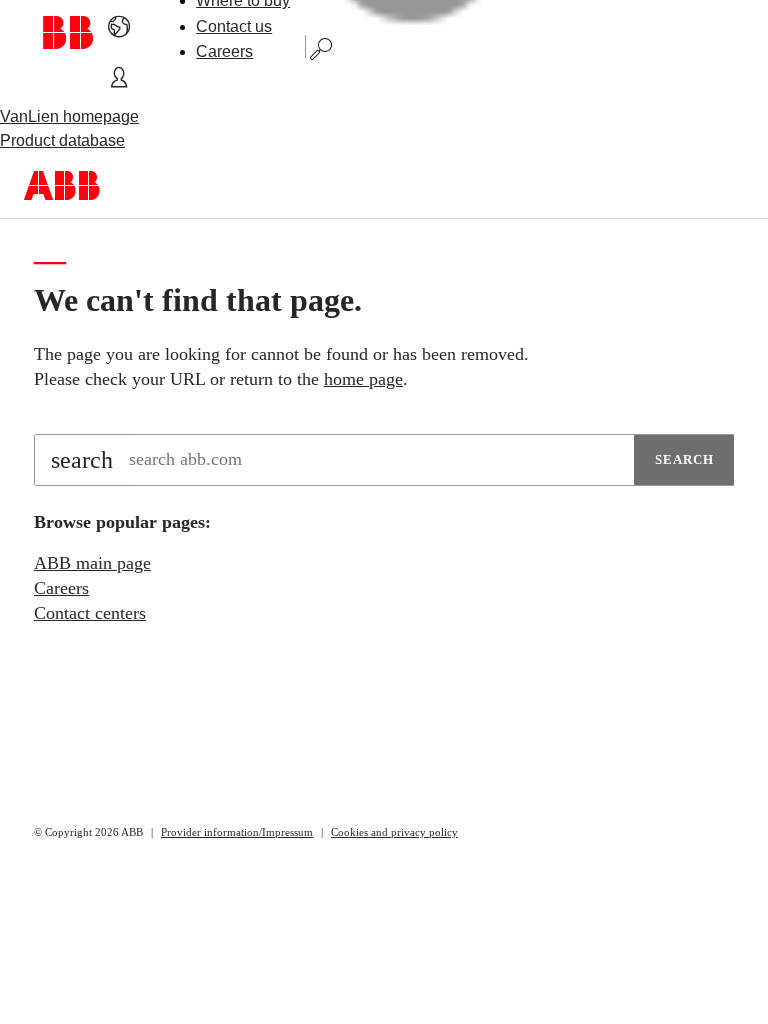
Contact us (234, 26)
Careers (224, 51)
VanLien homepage (69, 116)
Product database (62, 140)
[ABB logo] (67, 32)
